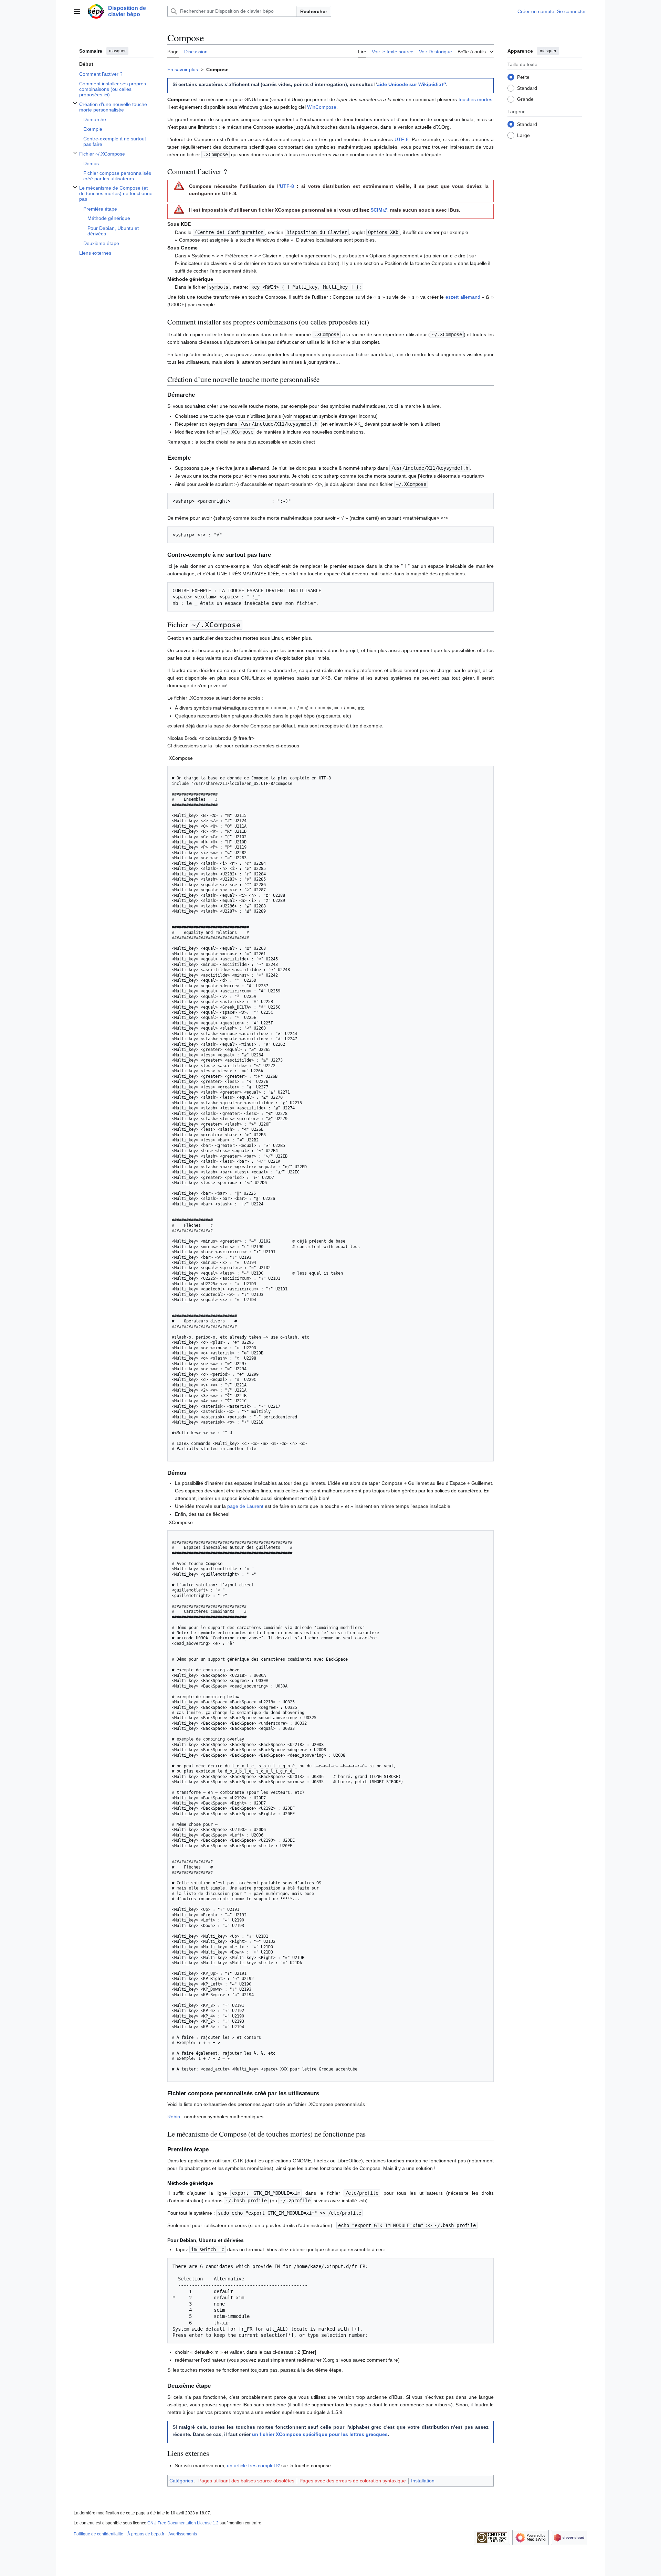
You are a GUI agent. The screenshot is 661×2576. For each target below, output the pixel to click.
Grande (525, 99)
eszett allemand (463, 297)
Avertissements (183, 2534)
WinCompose (322, 107)
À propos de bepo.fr (146, 2534)
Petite (523, 77)
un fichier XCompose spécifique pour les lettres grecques (320, 2434)
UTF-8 (402, 139)
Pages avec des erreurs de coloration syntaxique (353, 2481)
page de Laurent (245, 1506)
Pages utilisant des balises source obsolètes (246, 2481)
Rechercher (314, 11)
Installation (423, 2481)
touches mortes (475, 99)
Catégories (181, 2481)
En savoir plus (183, 70)
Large (523, 135)
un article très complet (251, 2466)
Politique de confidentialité (98, 2534)
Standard (527, 88)
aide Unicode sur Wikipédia (409, 84)
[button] (77, 11)
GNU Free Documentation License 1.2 (183, 2523)
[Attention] (179, 185)
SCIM (376, 210)
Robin (174, 2117)
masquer (117, 51)
